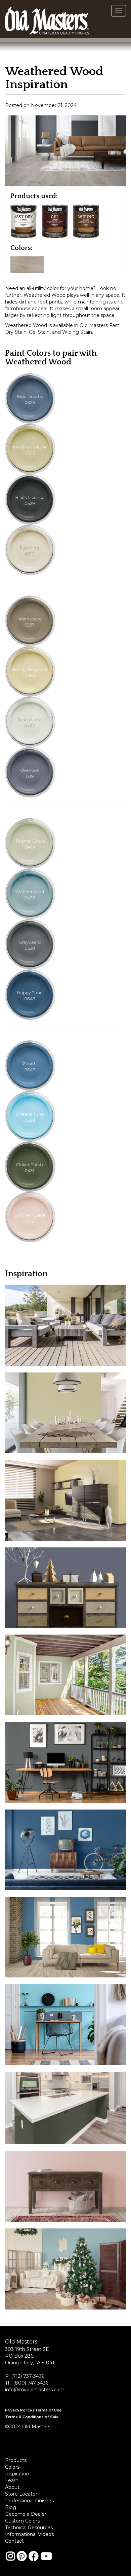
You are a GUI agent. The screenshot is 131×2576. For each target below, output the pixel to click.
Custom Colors (22, 2521)
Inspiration (17, 2474)
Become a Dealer (26, 2514)
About (12, 2487)
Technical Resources (29, 2528)
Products (16, 2460)
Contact (14, 2541)
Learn (12, 2480)
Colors (12, 2467)
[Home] (47, 19)
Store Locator (21, 2494)
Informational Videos (29, 2534)
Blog (11, 2507)
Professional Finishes (29, 2501)
